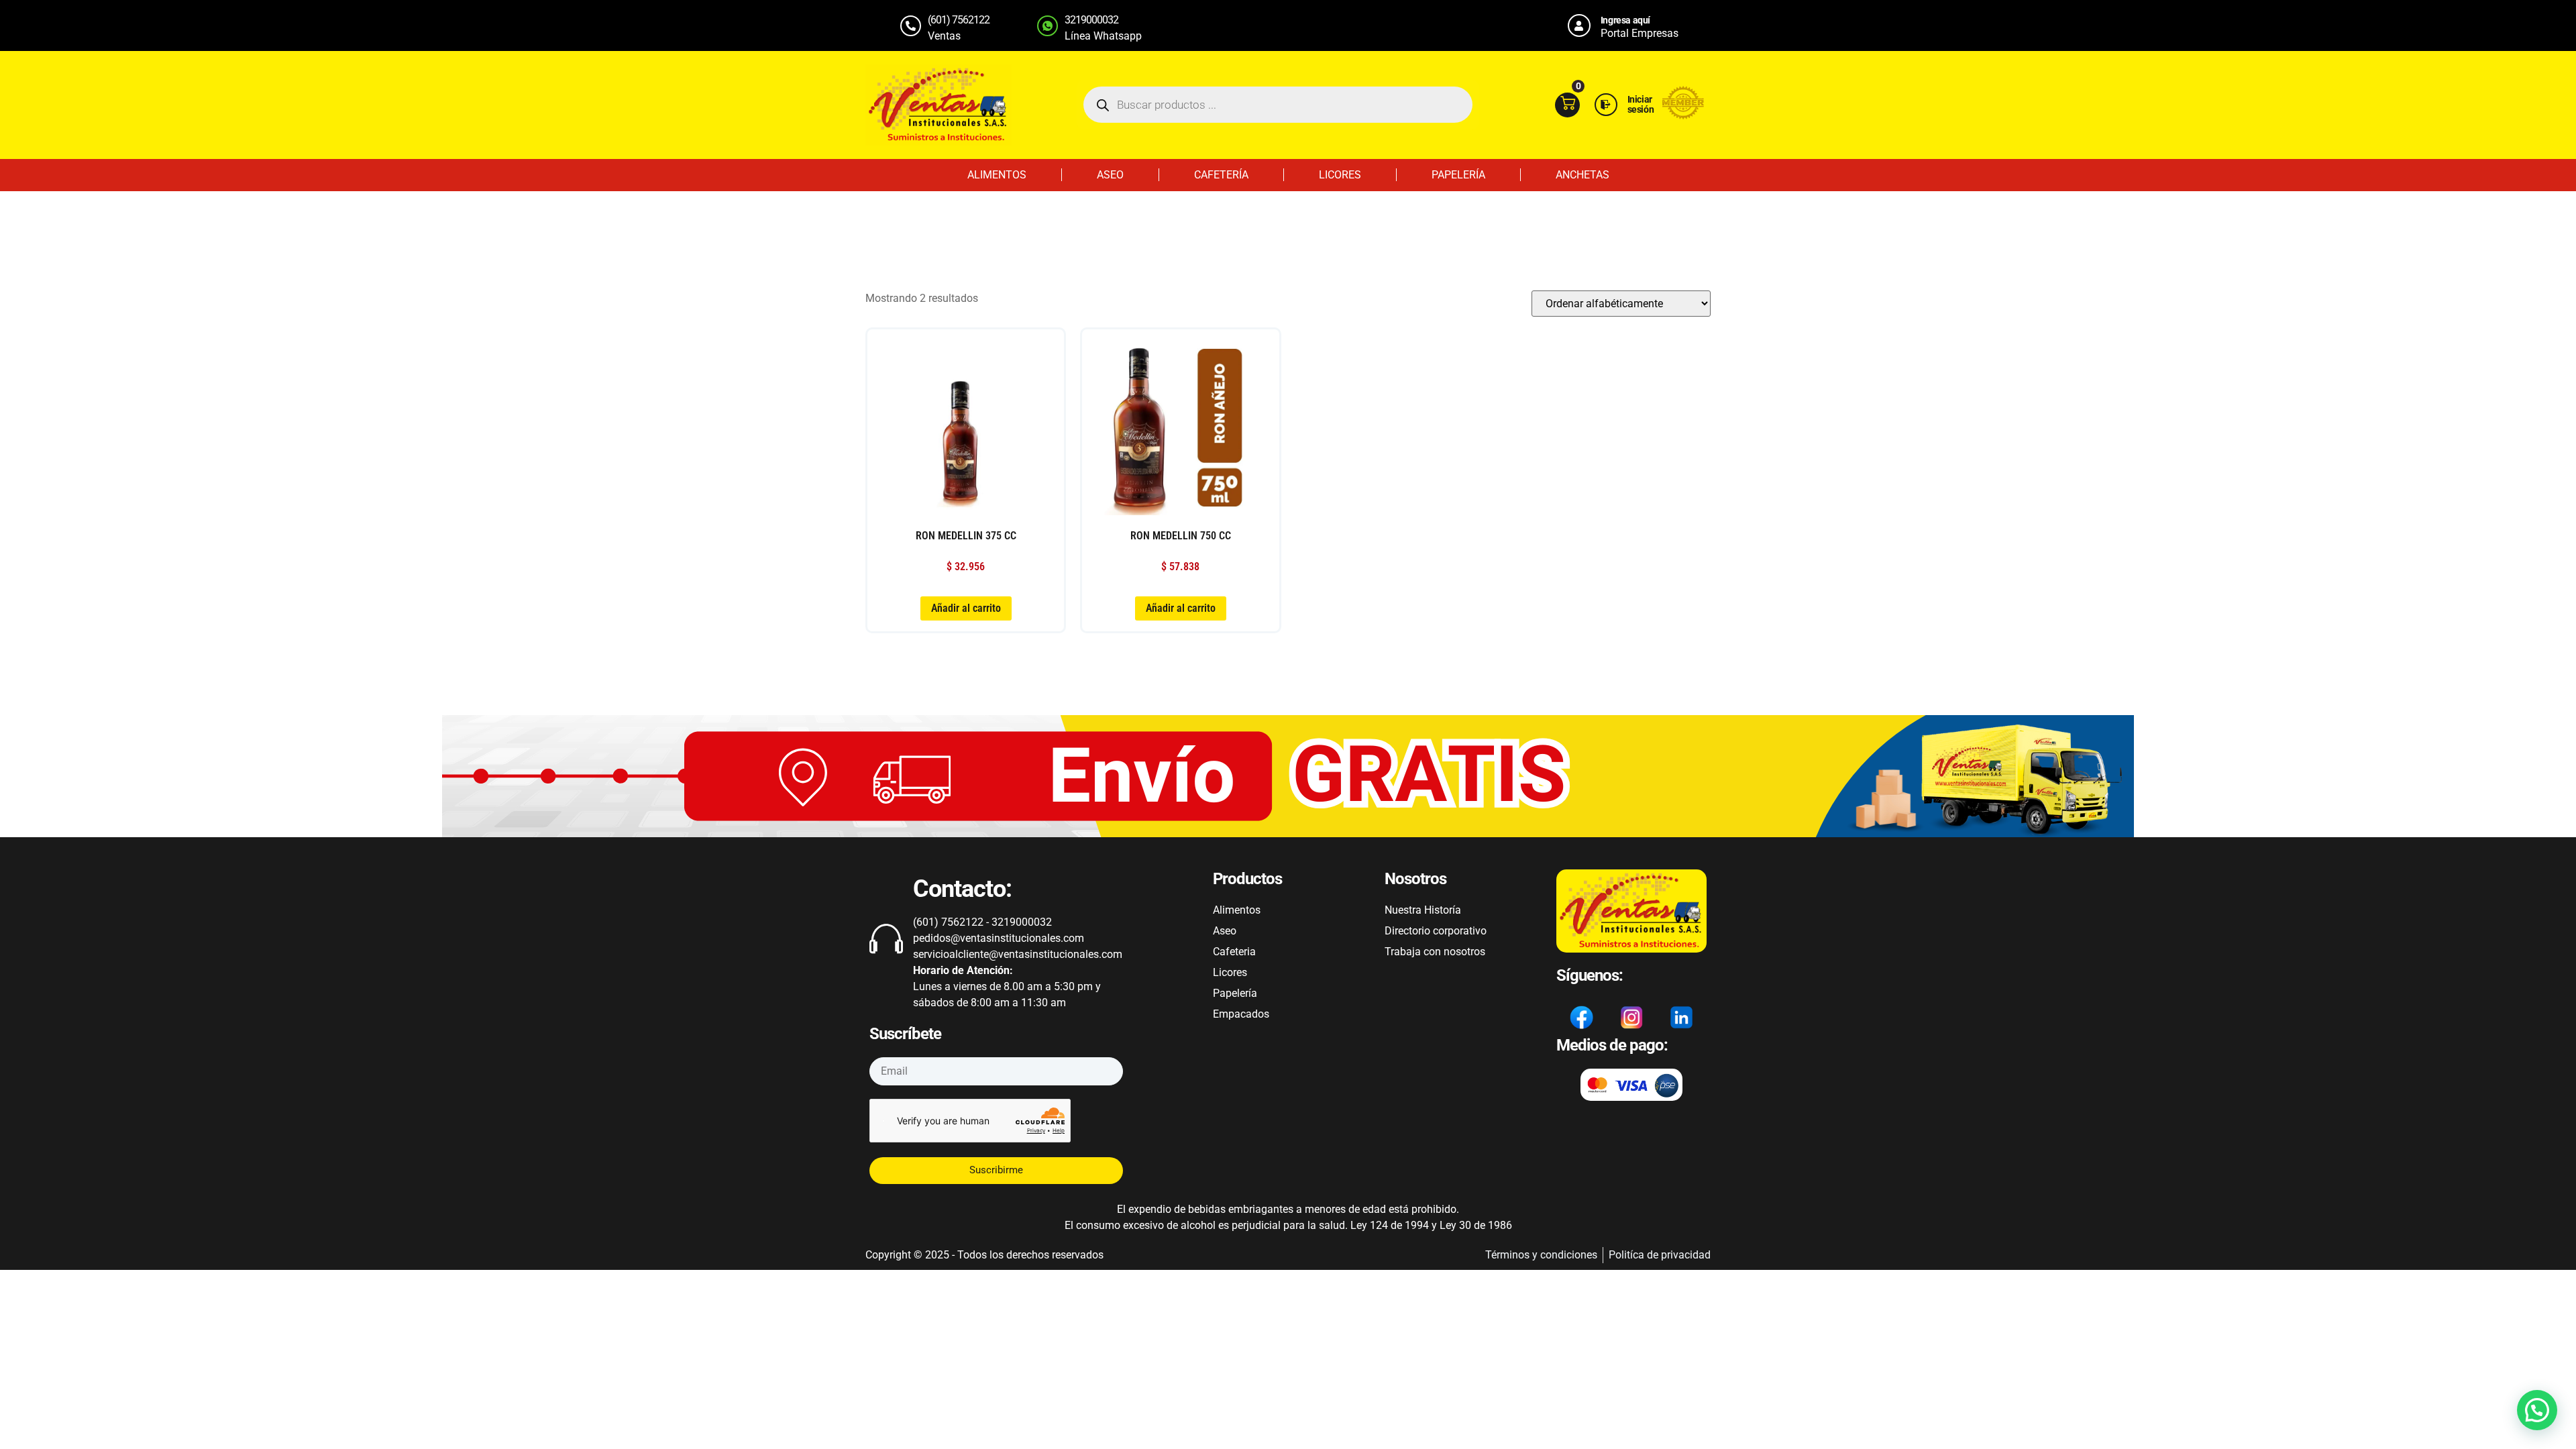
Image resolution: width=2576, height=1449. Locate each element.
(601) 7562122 (959, 20)
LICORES (1340, 175)
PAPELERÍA (1458, 175)
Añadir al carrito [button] (966, 608)
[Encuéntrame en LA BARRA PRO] (1683, 116)
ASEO (1110, 175)
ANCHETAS (1582, 175)
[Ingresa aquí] (1579, 25)
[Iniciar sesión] (1606, 105)
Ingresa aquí (1625, 20)
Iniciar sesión (1641, 104)
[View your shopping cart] (1567, 105)
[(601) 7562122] (911, 26)
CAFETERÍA (1221, 175)
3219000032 (1091, 20)
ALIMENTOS (997, 175)
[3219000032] (1048, 26)
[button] (2537, 1410)
